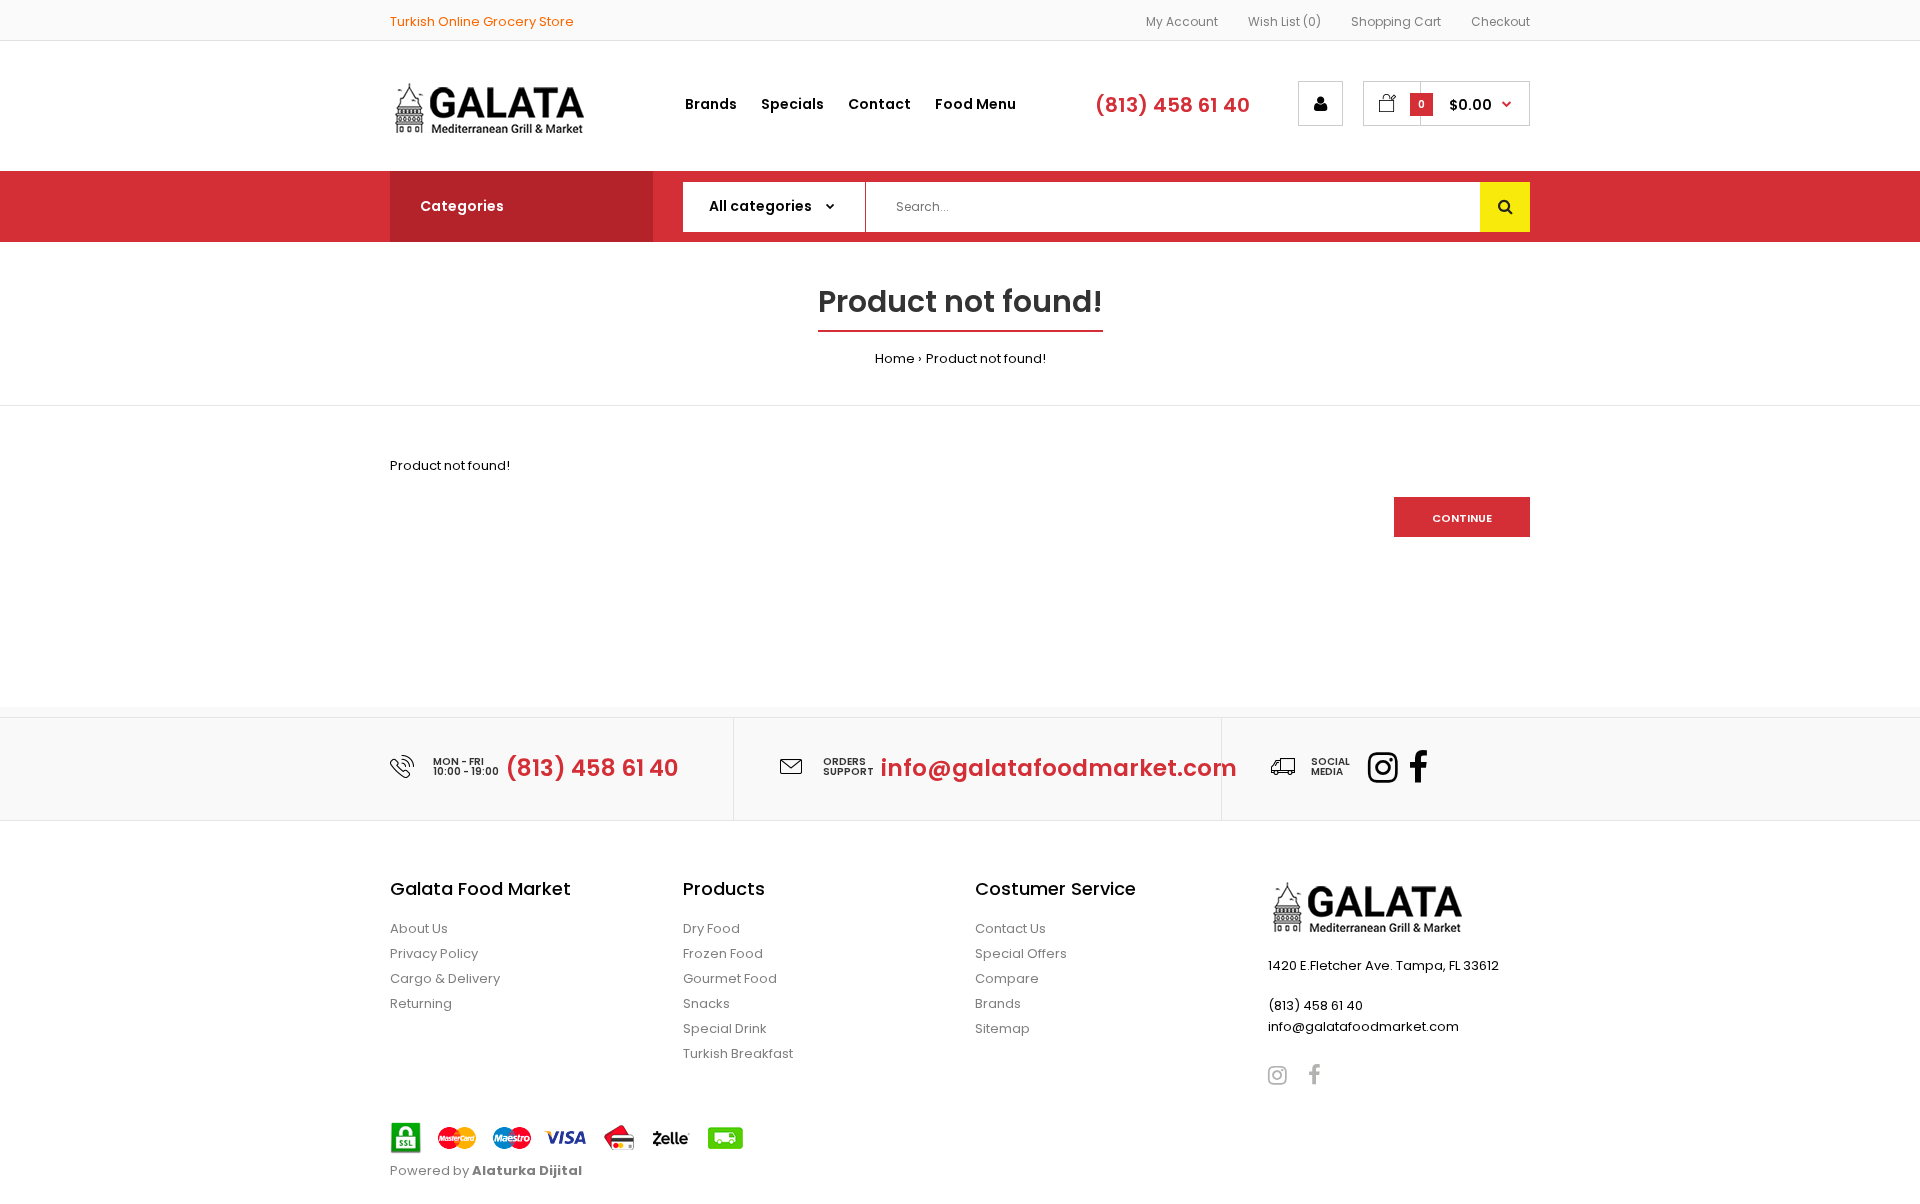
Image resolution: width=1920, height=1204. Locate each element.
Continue (1462, 518)
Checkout (1500, 21)
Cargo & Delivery (445, 978)
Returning (421, 1003)
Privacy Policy (434, 953)
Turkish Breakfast (738, 1053)
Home (895, 358)
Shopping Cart (1396, 21)
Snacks (706, 1003)
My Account (1182, 21)
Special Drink (725, 1028)
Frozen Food (723, 953)
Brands (998, 1003)
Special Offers (1021, 953)
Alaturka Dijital (527, 1170)
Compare (1007, 978)
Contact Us (1010, 928)
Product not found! (986, 358)
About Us (419, 928)
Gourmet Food (730, 978)
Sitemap (1002, 1028)
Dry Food (711, 928)
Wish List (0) (1284, 21)
